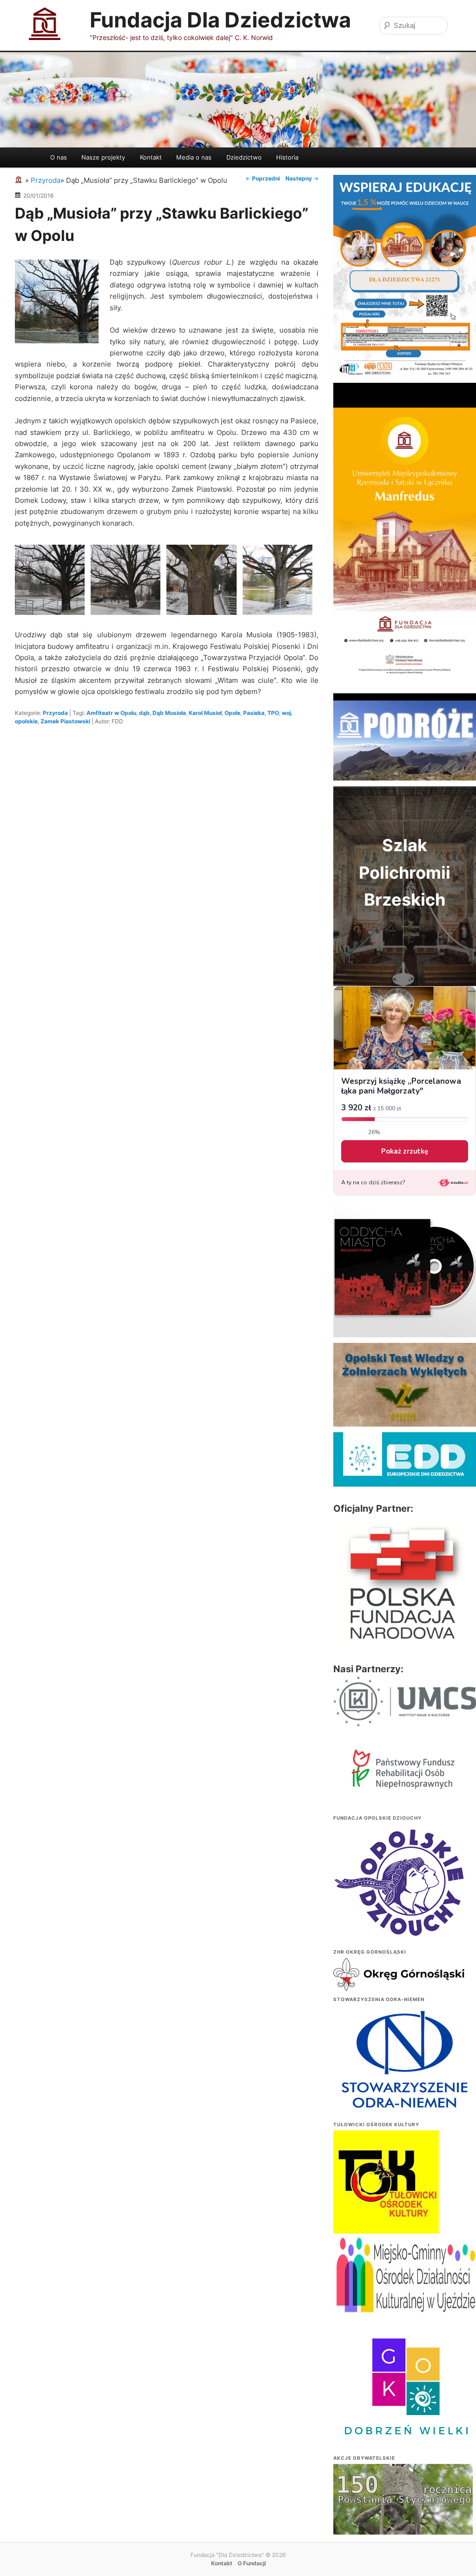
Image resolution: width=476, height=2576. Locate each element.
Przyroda (55, 713)
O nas (59, 157)
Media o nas (194, 157)
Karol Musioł (205, 713)
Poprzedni (263, 178)
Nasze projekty (103, 157)
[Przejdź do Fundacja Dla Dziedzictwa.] (20, 180)
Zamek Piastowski (65, 721)
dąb (144, 713)
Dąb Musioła (169, 713)
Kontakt (151, 157)
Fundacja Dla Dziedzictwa (220, 20)
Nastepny (302, 178)
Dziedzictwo (244, 157)
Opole (232, 713)
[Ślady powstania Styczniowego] (403, 2516)
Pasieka (254, 713)
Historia (287, 157)
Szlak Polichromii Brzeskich (405, 872)
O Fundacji (252, 2563)
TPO (273, 713)
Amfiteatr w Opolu (111, 713)
